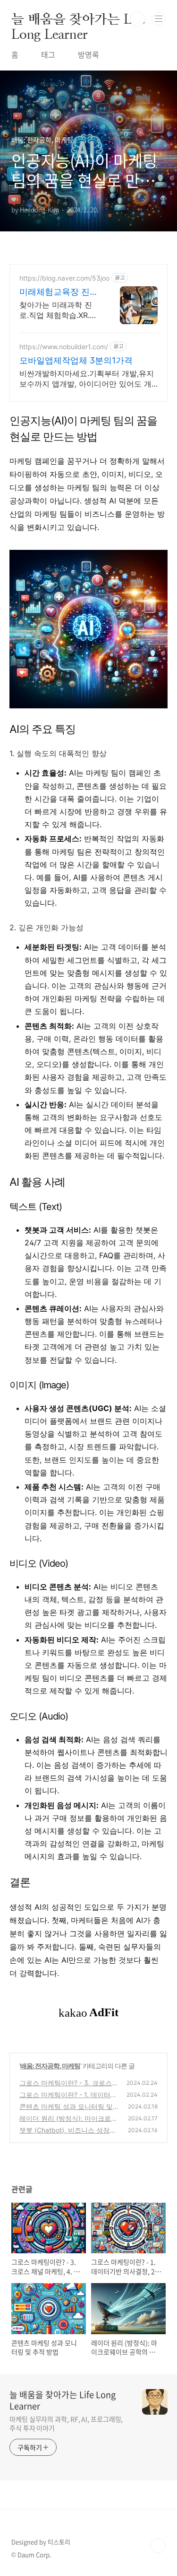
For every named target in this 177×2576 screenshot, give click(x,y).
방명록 (88, 54)
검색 (137, 19)
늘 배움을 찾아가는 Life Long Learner (78, 19)
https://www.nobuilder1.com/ (64, 347)
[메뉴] (159, 18)
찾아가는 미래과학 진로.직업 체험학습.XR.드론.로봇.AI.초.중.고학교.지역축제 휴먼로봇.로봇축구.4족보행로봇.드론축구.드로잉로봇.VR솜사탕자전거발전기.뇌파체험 (60, 310)
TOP (158, 2546)
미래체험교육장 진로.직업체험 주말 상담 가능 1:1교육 (60, 292)
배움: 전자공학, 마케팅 (50, 2066)
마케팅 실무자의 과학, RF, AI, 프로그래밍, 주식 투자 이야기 (66, 2423)
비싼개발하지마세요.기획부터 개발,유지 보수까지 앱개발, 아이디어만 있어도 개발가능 (87, 379)
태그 (48, 54)
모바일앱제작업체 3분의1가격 (76, 360)
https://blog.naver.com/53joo (64, 278)
